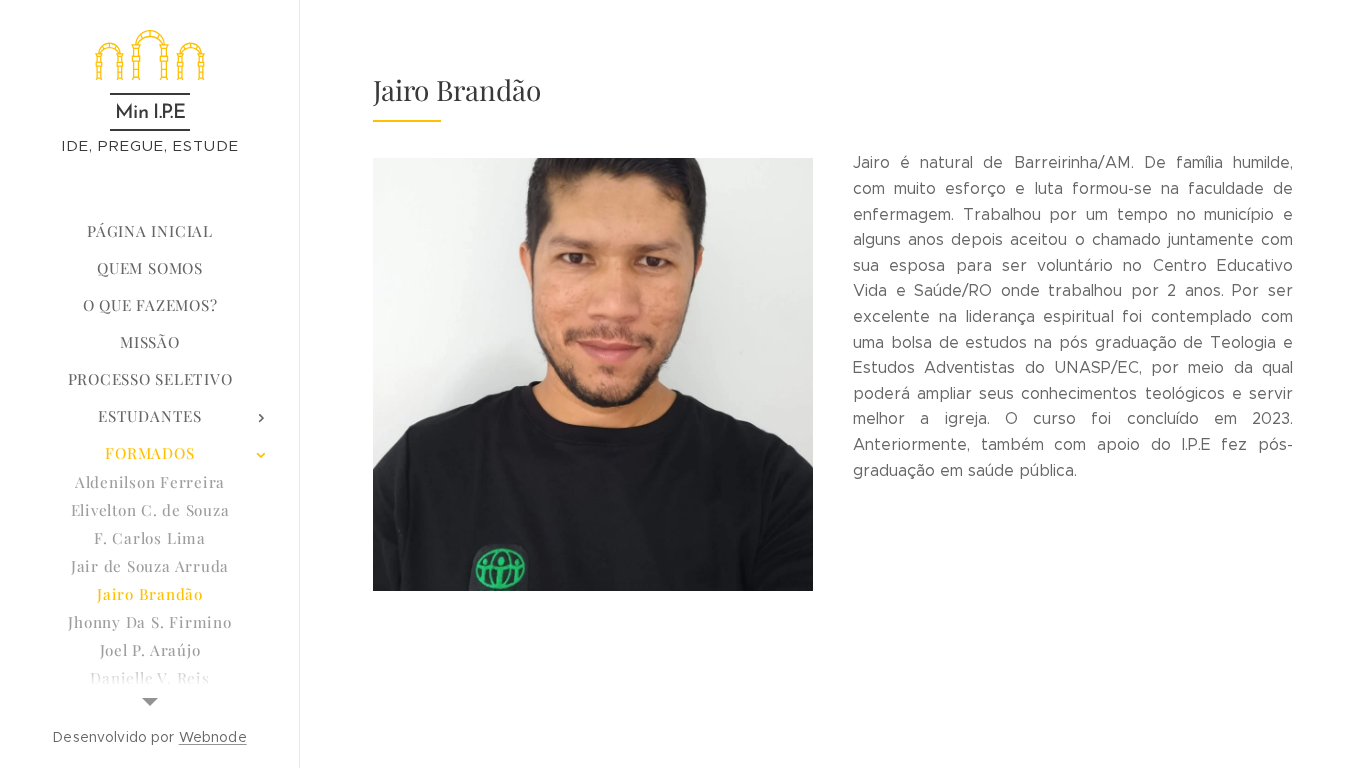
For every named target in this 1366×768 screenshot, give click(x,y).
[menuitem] (150, 231)
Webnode (213, 737)
